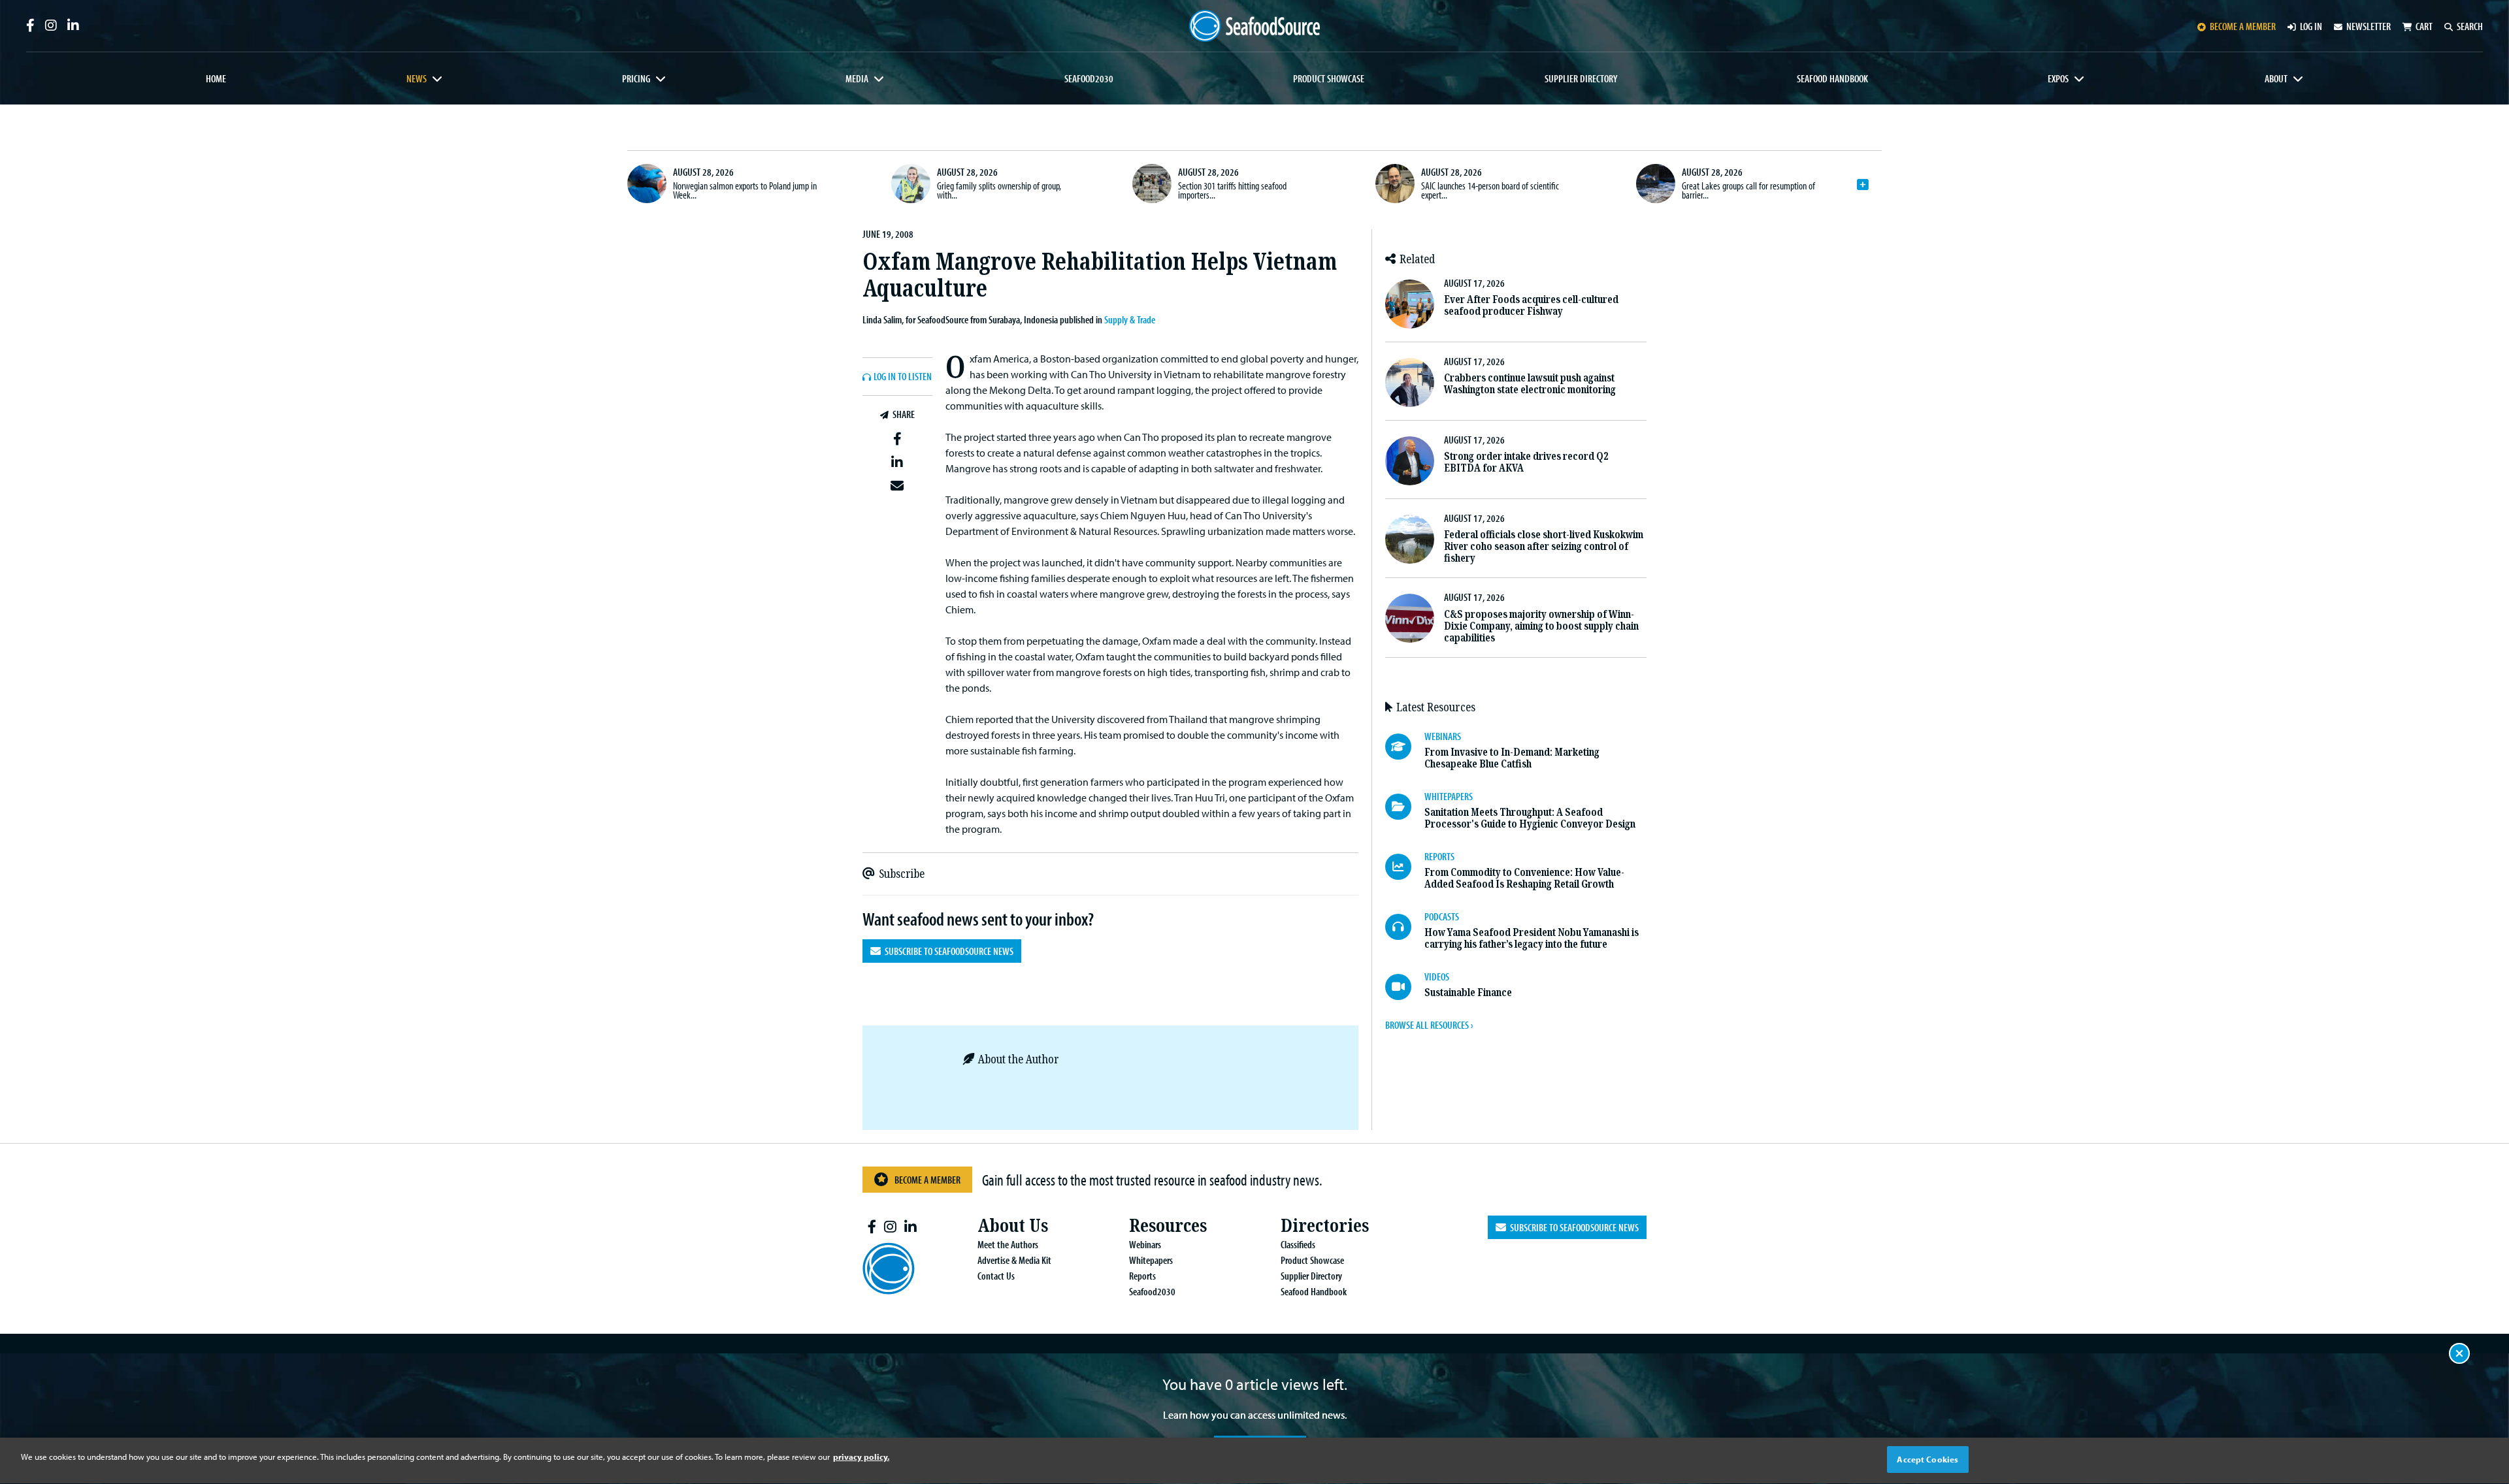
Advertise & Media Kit (1014, 1260)
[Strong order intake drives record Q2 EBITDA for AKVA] (1410, 461)
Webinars (1145, 1244)
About (2276, 78)
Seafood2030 (1089, 78)
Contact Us (996, 1276)
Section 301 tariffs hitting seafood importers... (1232, 190)
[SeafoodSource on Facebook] (30, 25)
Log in (2311, 26)
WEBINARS (1443, 736)
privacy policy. (861, 1457)
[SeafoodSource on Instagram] (51, 25)
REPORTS (1439, 856)
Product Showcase (1329, 78)
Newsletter (2369, 26)
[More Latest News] (1863, 185)
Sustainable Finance (1468, 992)
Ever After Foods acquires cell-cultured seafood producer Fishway (1531, 305)
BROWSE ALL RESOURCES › (1429, 1025)
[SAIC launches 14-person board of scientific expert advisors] (1395, 184)
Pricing (636, 78)
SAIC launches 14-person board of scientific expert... (1490, 190)
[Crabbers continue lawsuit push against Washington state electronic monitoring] (1410, 382)
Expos (2058, 78)
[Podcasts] (1405, 927)
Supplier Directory (1581, 78)
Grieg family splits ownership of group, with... (999, 190)
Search (2470, 26)
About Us (1013, 1226)
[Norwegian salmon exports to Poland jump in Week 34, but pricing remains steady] (647, 184)
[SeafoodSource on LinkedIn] (73, 25)
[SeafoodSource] (1254, 26)
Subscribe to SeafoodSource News (947, 951)
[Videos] (1405, 987)
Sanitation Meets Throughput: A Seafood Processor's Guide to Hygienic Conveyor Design (1530, 818)
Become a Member (927, 1180)
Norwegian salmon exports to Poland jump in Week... (745, 190)
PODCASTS (1442, 916)
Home (216, 78)
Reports (1142, 1276)
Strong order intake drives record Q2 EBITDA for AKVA (1526, 462)
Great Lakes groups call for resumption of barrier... (1748, 190)
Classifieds (1298, 1244)
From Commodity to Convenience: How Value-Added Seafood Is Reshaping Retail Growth (1524, 878)
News (417, 78)
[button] (897, 439)
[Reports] (1405, 867)
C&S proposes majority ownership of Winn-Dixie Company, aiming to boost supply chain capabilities (1541, 626)
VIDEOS (1437, 976)
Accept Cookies (1927, 1459)
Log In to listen (903, 377)
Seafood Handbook (1832, 78)
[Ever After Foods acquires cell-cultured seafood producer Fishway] (1410, 304)
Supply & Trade (1130, 319)
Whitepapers (1151, 1260)
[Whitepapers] (1405, 807)
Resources (1168, 1226)
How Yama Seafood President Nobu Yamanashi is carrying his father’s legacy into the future (1532, 938)
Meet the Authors (1008, 1244)
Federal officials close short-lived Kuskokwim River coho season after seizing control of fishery (1544, 546)
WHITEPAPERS (1449, 796)
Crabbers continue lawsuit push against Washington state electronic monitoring (1530, 384)
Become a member (2243, 26)
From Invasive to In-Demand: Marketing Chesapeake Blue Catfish (1512, 758)
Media (857, 78)
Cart (2424, 26)
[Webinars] (1405, 747)
